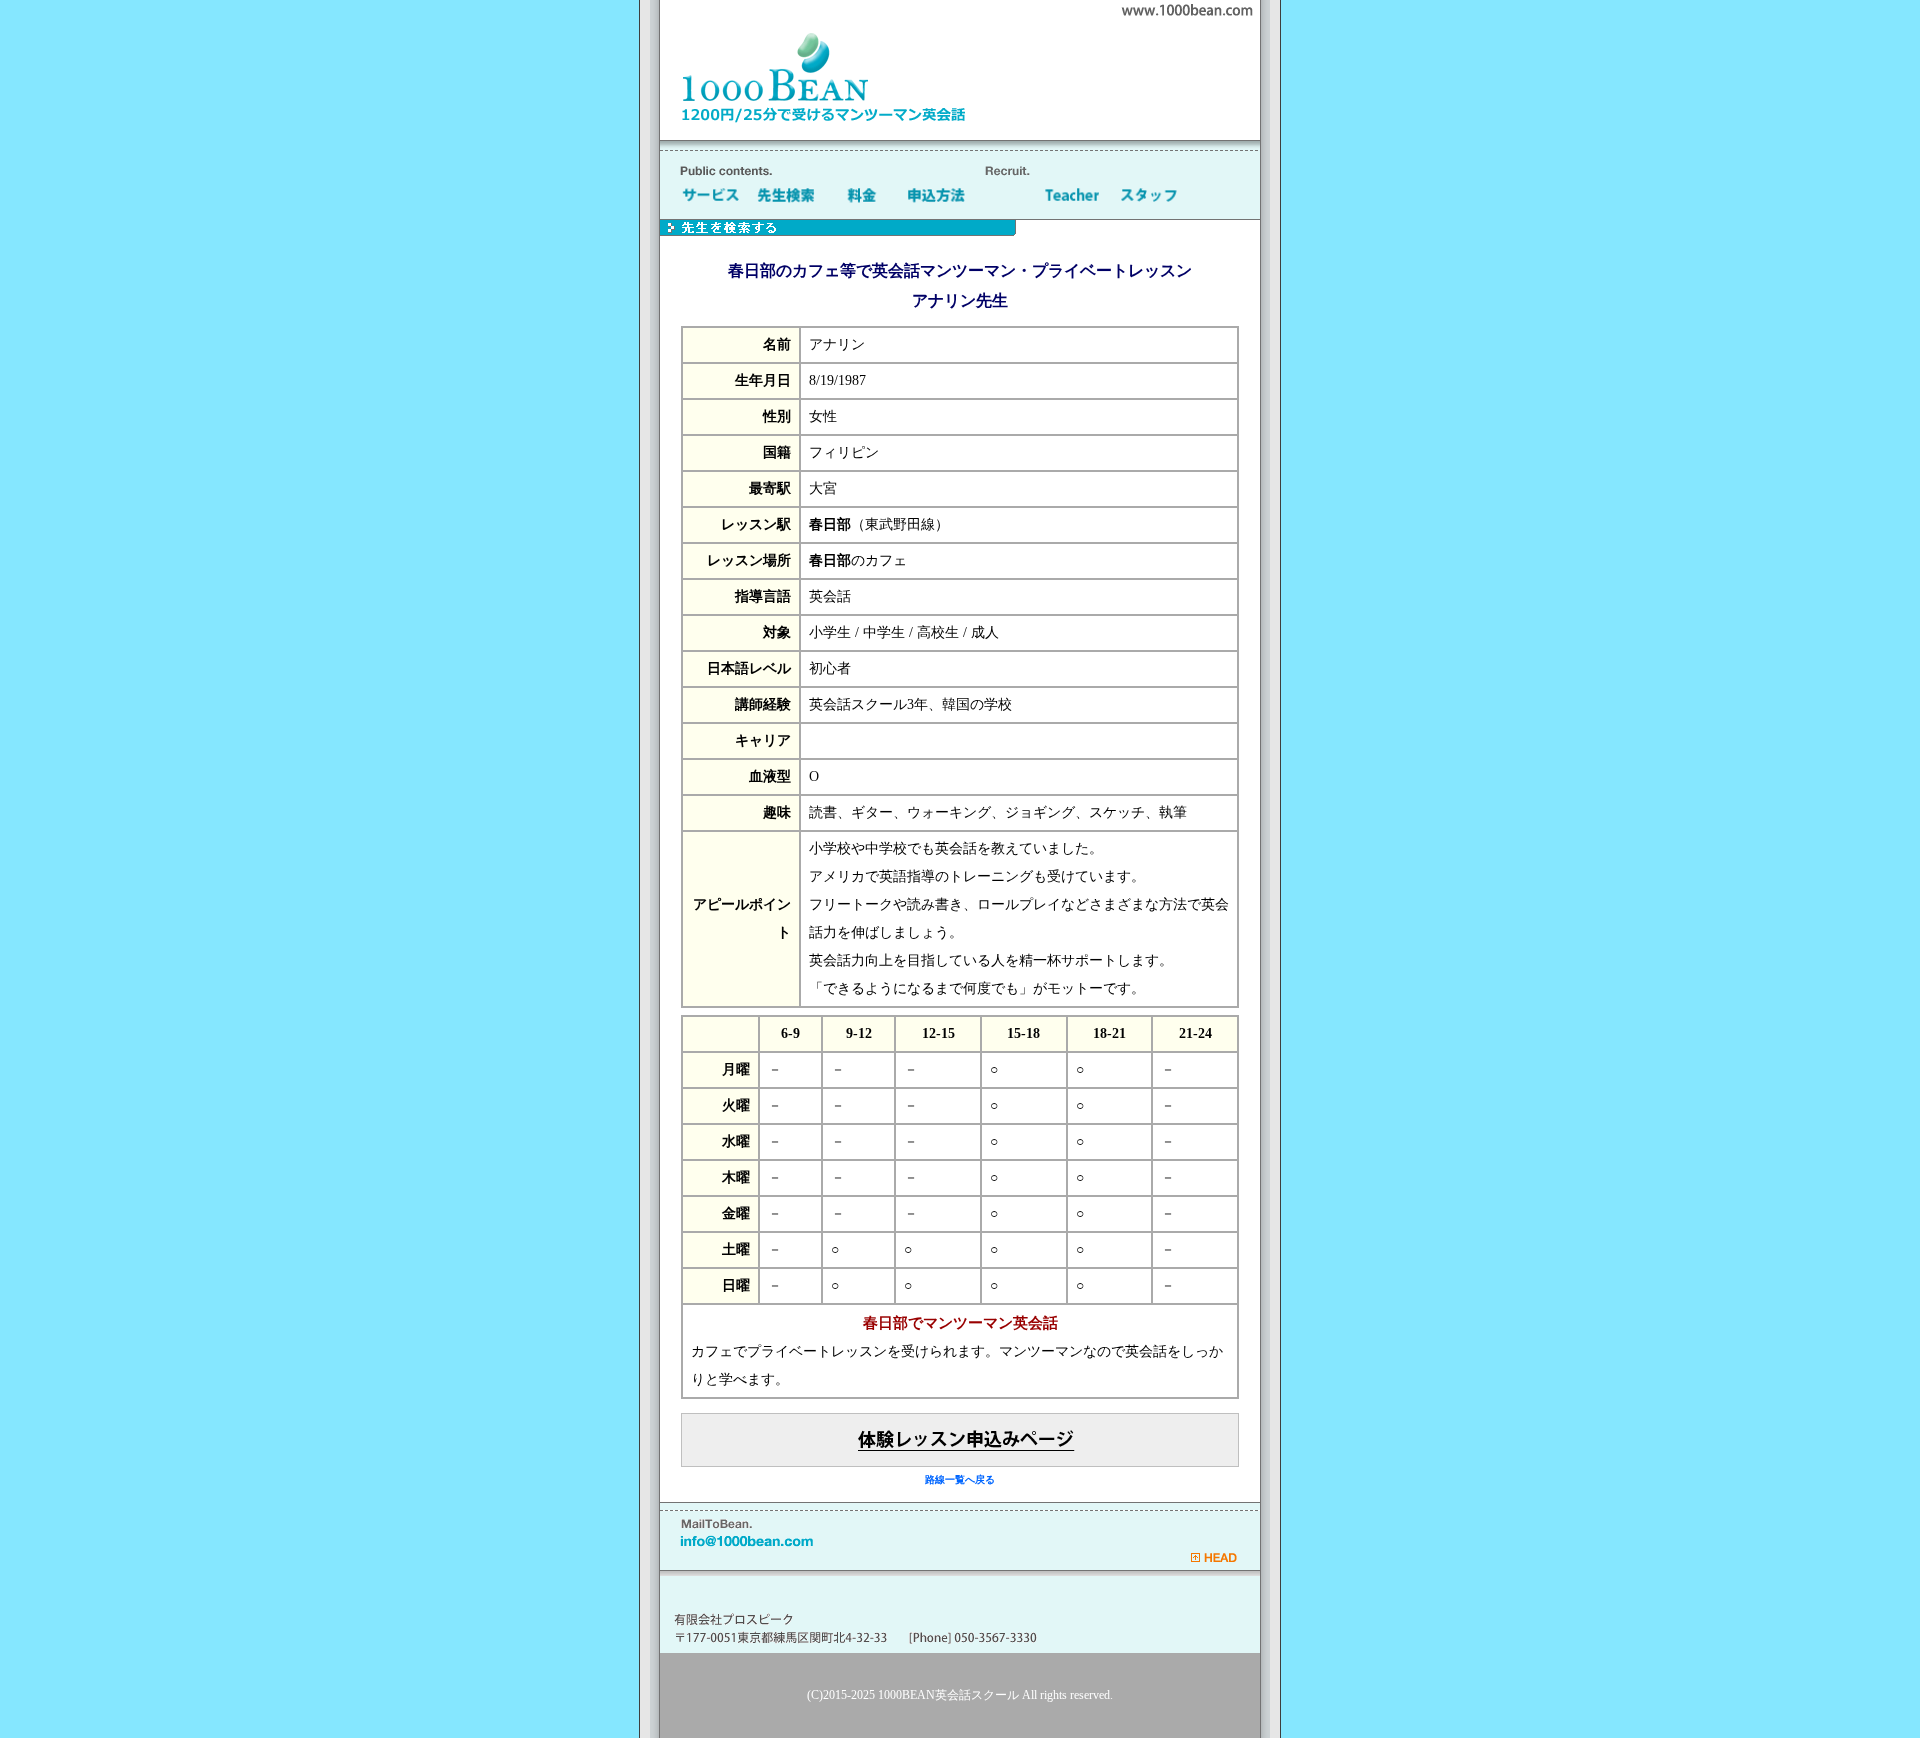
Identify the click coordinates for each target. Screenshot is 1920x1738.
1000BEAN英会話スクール (948, 1695)
